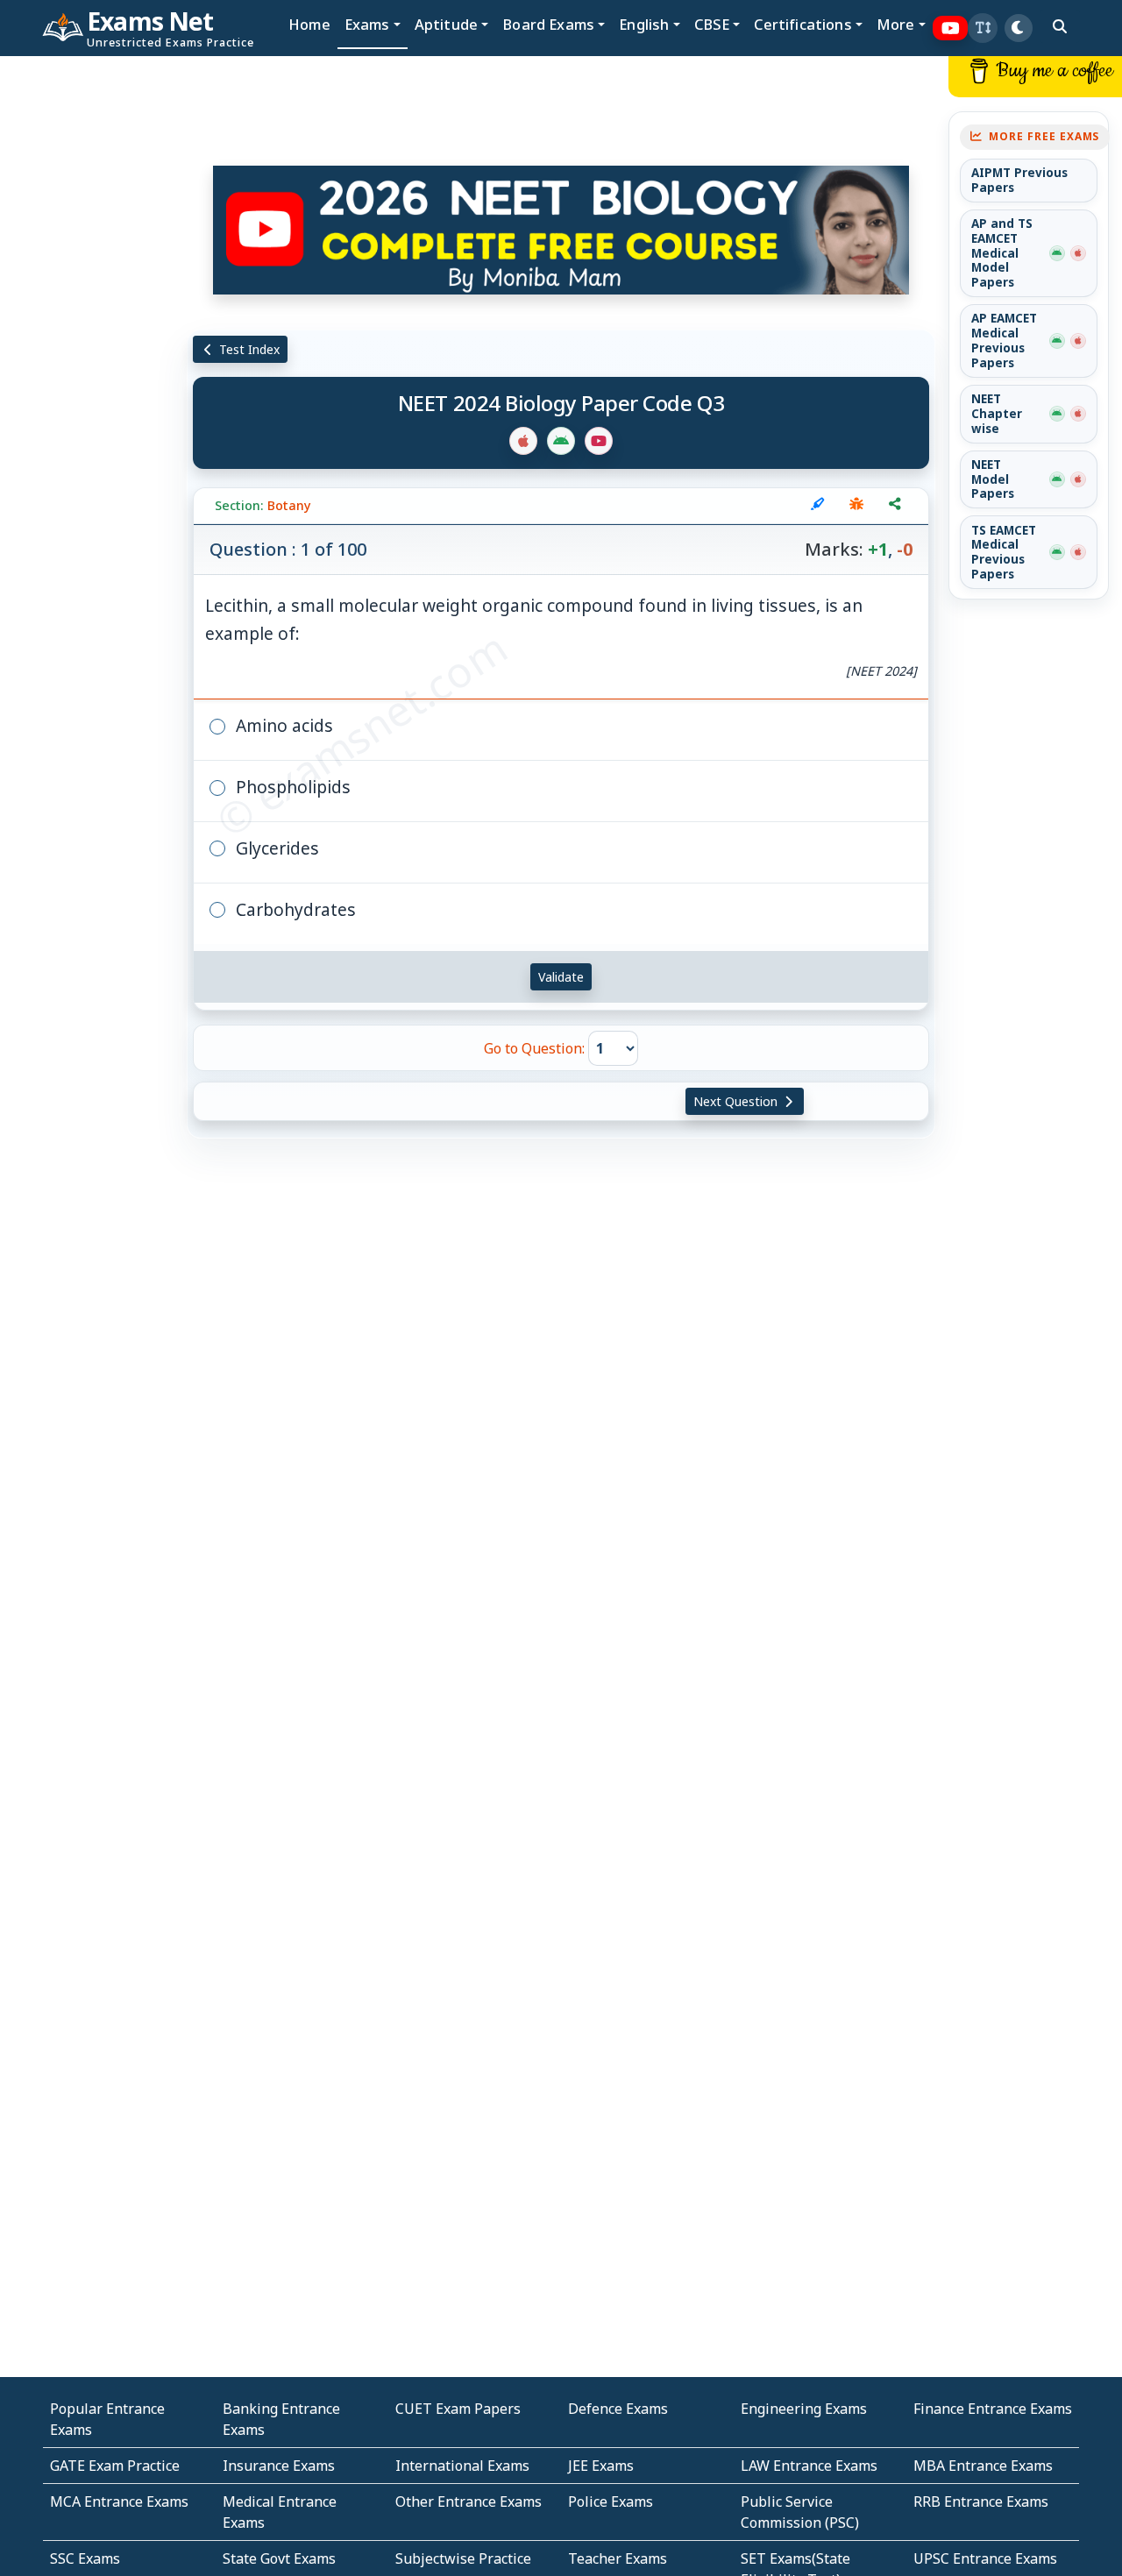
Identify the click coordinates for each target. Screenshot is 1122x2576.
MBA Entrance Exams (983, 2466)
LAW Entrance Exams (809, 2466)
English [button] (644, 24)
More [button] (896, 24)
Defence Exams (618, 2409)
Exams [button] (367, 24)
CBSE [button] (712, 24)
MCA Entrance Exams (119, 2501)
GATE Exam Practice (115, 2466)
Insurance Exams (279, 2466)
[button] (983, 28)
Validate (561, 977)
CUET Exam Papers (458, 2409)
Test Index (248, 349)
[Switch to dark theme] (1019, 28)
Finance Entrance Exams (993, 2409)
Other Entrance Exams (469, 2501)
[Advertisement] (94, 322)
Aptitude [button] (446, 24)
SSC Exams (85, 2558)
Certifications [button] (802, 24)
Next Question (737, 1101)
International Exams (462, 2466)
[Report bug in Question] (856, 506)
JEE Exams (601, 2466)
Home (309, 24)
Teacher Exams (618, 2558)
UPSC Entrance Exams (985, 2558)
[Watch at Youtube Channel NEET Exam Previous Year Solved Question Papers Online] (599, 441)
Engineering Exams (804, 2409)
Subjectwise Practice (463, 2558)
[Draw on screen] (818, 506)
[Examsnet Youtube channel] (951, 28)
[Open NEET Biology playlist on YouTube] (561, 230)
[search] (1060, 26)
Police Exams (611, 2501)
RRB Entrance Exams (981, 2501)
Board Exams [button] (548, 24)
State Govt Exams (279, 2558)
